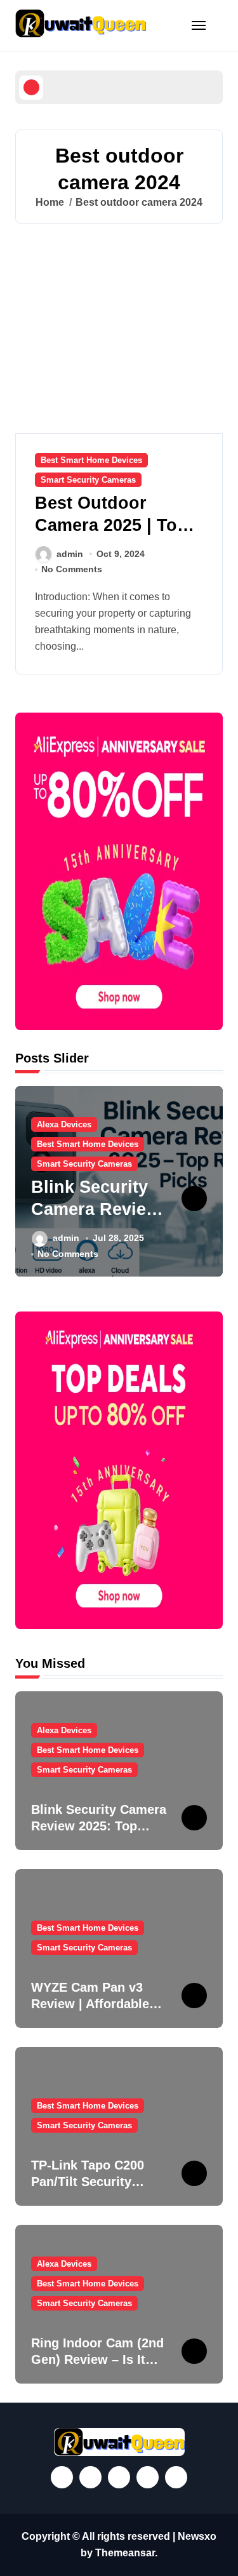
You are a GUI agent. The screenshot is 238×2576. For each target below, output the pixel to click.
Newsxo (197, 2536)
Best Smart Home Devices (91, 460)
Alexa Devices (64, 1124)
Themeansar (125, 2553)
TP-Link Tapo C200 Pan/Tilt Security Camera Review (88, 2182)
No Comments (72, 569)
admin (70, 554)
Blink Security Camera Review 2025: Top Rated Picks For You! (99, 1826)
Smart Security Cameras (88, 480)
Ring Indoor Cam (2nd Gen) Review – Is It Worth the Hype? (97, 2359)
